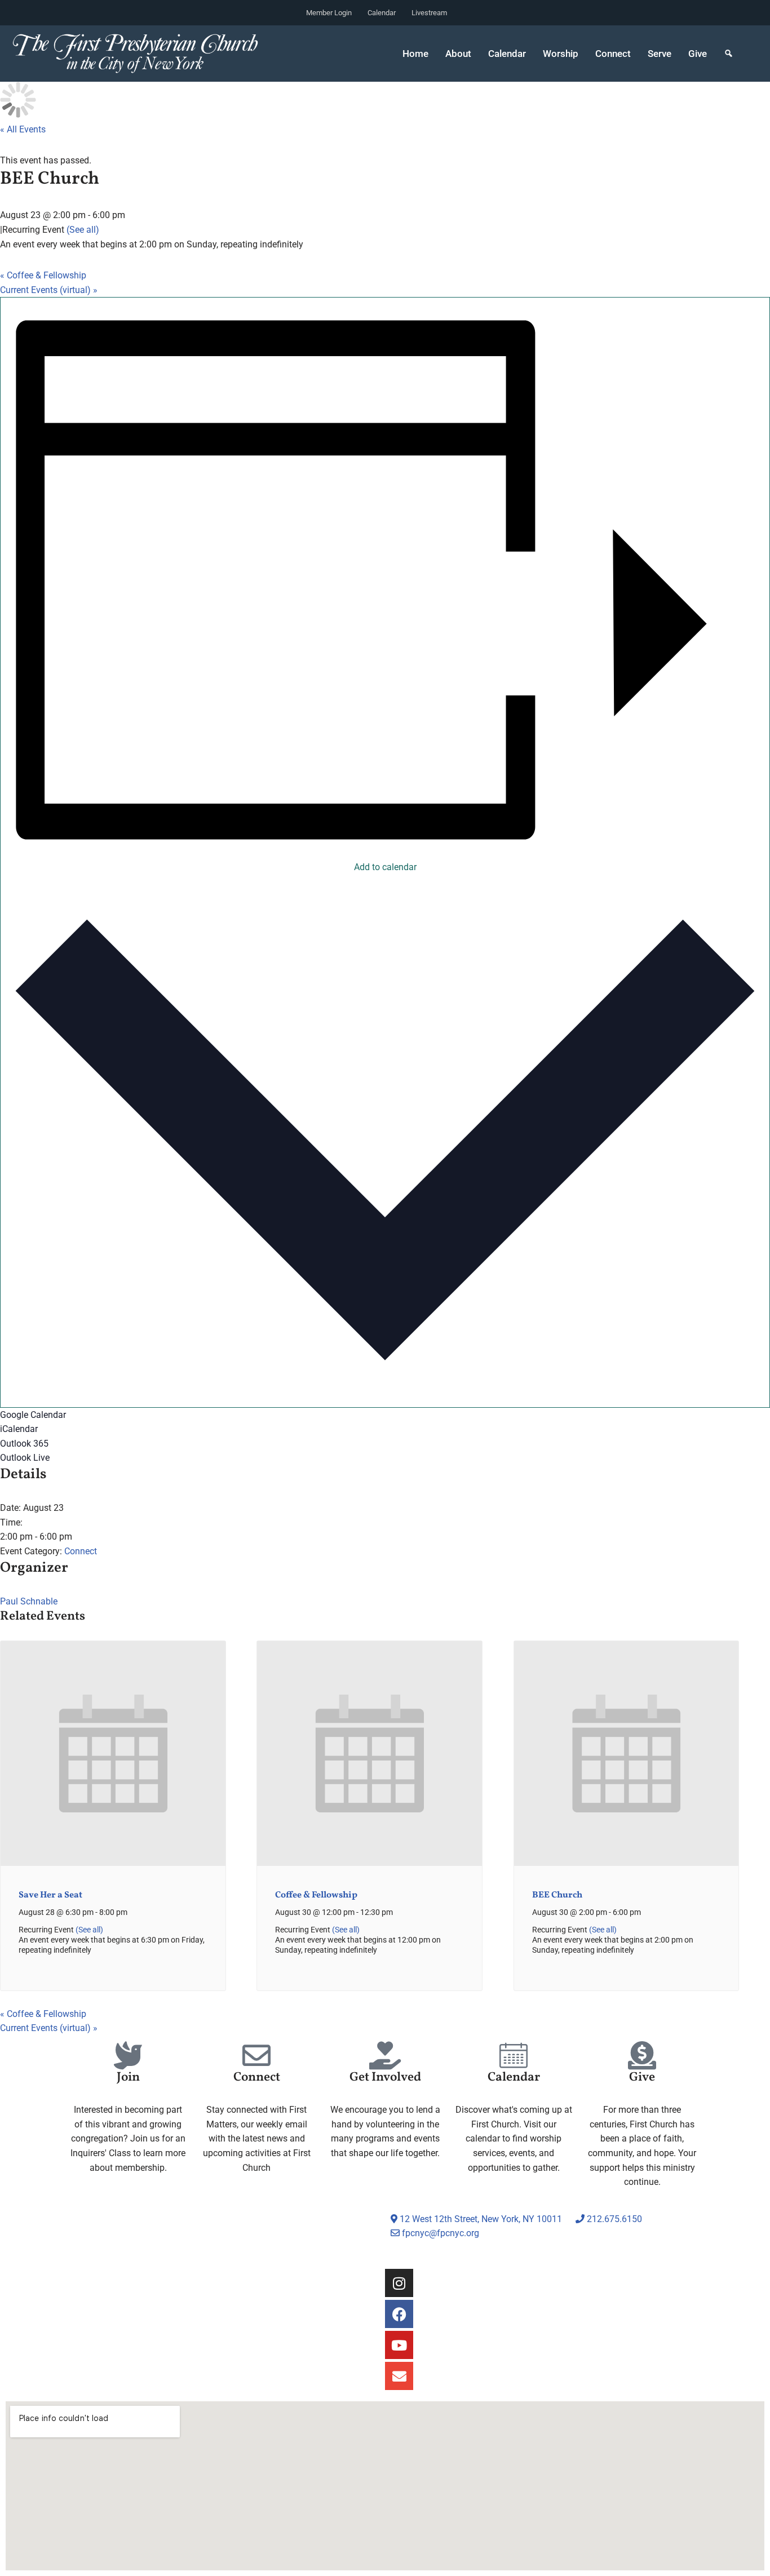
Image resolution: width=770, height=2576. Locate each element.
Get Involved (385, 2078)
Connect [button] (613, 54)
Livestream (429, 13)
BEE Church (557, 1895)
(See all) (83, 230)
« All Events (23, 129)
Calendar (382, 13)
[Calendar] (514, 2055)
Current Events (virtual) (49, 290)
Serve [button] (660, 54)
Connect (81, 1551)
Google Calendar (33, 1415)
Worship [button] (561, 54)
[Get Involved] (385, 2055)
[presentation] (113, 1863)
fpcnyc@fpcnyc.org (441, 2233)
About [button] (458, 54)
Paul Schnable (29, 1601)
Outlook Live (25, 1458)
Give (698, 54)
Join (128, 2078)
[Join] (128, 2055)
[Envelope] (399, 2376)
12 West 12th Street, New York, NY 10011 (480, 2219)
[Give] (642, 2055)
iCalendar (19, 1429)
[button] (729, 54)
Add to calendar (385, 867)
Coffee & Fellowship (43, 275)
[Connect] (256, 2055)
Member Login (329, 13)
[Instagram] (399, 2283)
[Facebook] (399, 2314)
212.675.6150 (613, 2219)
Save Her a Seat (50, 1895)
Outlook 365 (24, 1444)
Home (415, 54)
